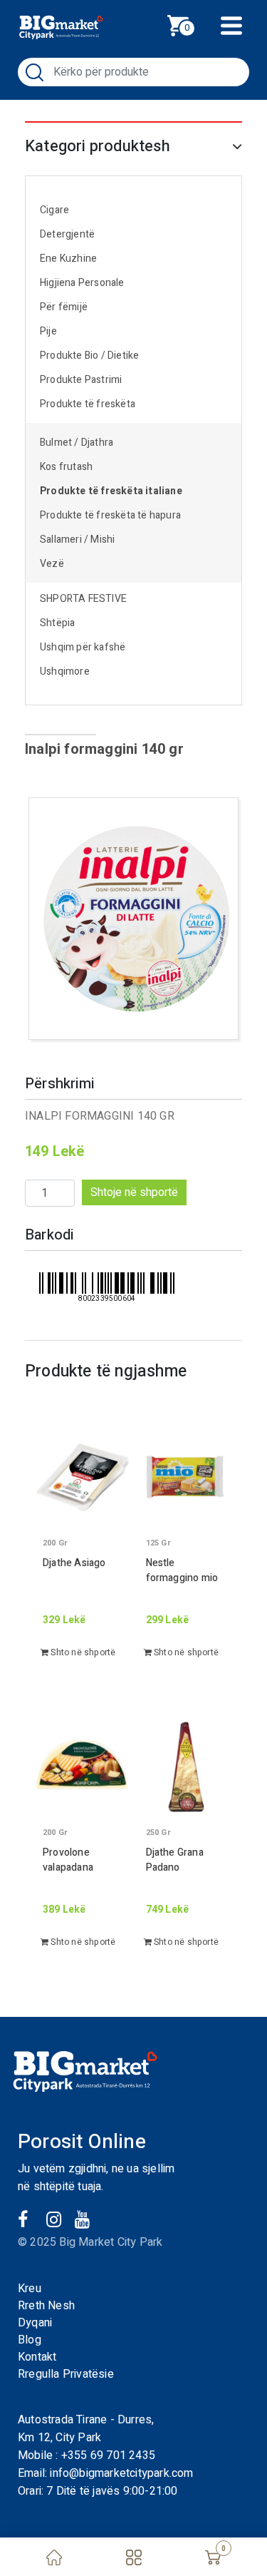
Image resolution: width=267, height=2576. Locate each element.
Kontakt (37, 2357)
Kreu (30, 2289)
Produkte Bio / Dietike (89, 356)
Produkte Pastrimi (81, 380)
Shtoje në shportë (134, 1192)
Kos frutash (66, 467)
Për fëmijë (64, 307)
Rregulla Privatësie (66, 2374)
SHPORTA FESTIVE (83, 599)
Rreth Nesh (46, 2306)
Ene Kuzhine (68, 259)
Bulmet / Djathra (77, 443)
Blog (30, 2340)
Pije (48, 331)
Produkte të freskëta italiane (111, 491)
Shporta (194, 24)
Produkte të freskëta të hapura (110, 515)
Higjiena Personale (82, 283)
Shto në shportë (82, 1652)
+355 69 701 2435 (108, 2455)
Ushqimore (65, 671)
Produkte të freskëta (88, 404)
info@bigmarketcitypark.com (121, 2473)
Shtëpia (57, 623)
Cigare (54, 210)
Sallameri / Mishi (77, 540)
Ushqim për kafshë (83, 647)
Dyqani (35, 2323)
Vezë (52, 564)
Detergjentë (67, 234)
